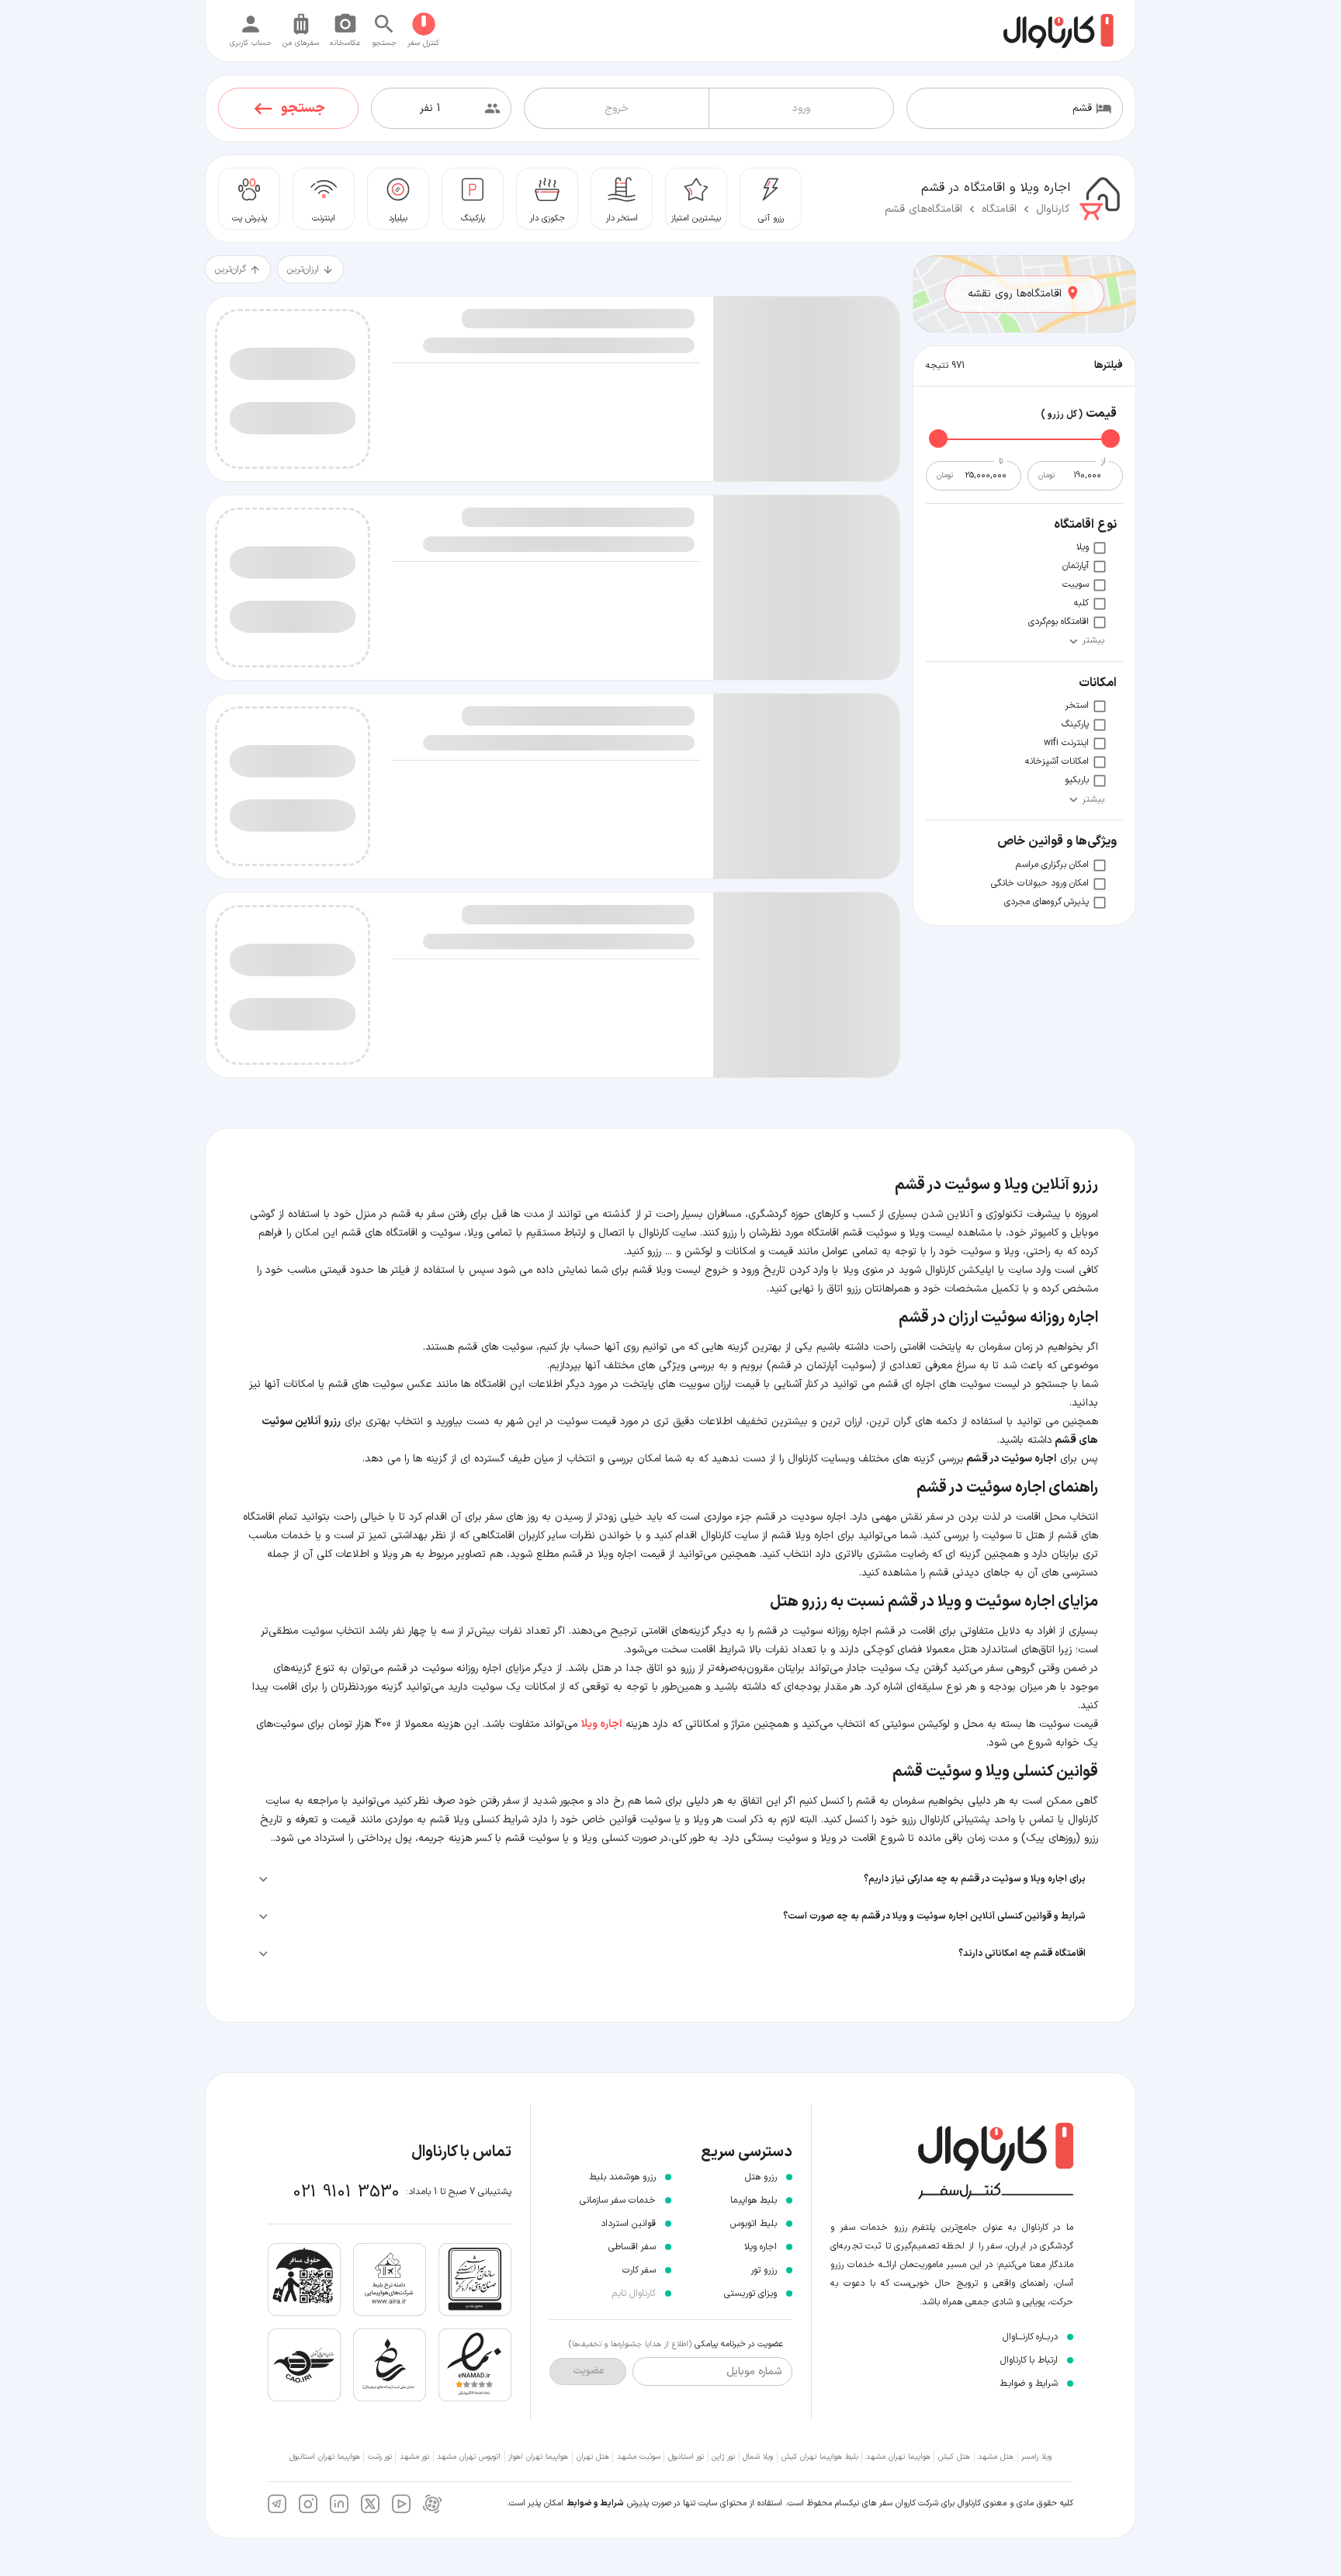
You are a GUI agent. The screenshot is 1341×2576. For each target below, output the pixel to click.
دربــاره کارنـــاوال (1030, 2337)
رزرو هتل (761, 2177)
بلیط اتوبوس (754, 2224)
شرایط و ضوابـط (1029, 2384)
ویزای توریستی (750, 2293)
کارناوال (1053, 209)
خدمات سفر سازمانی (618, 2200)
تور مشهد (414, 2457)
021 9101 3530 (347, 2192)
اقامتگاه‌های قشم (923, 209)
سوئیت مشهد (639, 2457)
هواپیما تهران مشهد (898, 2457)
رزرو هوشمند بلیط (622, 2177)
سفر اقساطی (632, 2247)
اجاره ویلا (761, 2247)
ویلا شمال (758, 2457)
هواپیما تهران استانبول (325, 2457)
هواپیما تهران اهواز (538, 2457)
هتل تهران (593, 2457)
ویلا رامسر (1036, 2457)
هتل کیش (954, 2457)
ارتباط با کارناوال (1029, 2360)
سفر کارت (639, 2270)
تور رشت (380, 2457)
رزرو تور (764, 2270)
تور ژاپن (723, 2457)
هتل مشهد (996, 2457)
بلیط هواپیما (754, 2200)
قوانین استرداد (628, 2224)
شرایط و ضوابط (595, 2503)
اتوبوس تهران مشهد (469, 2457)
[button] (670, 1879)
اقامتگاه (999, 209)
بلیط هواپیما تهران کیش (820, 2457)
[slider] (1111, 439)
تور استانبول (686, 2457)
